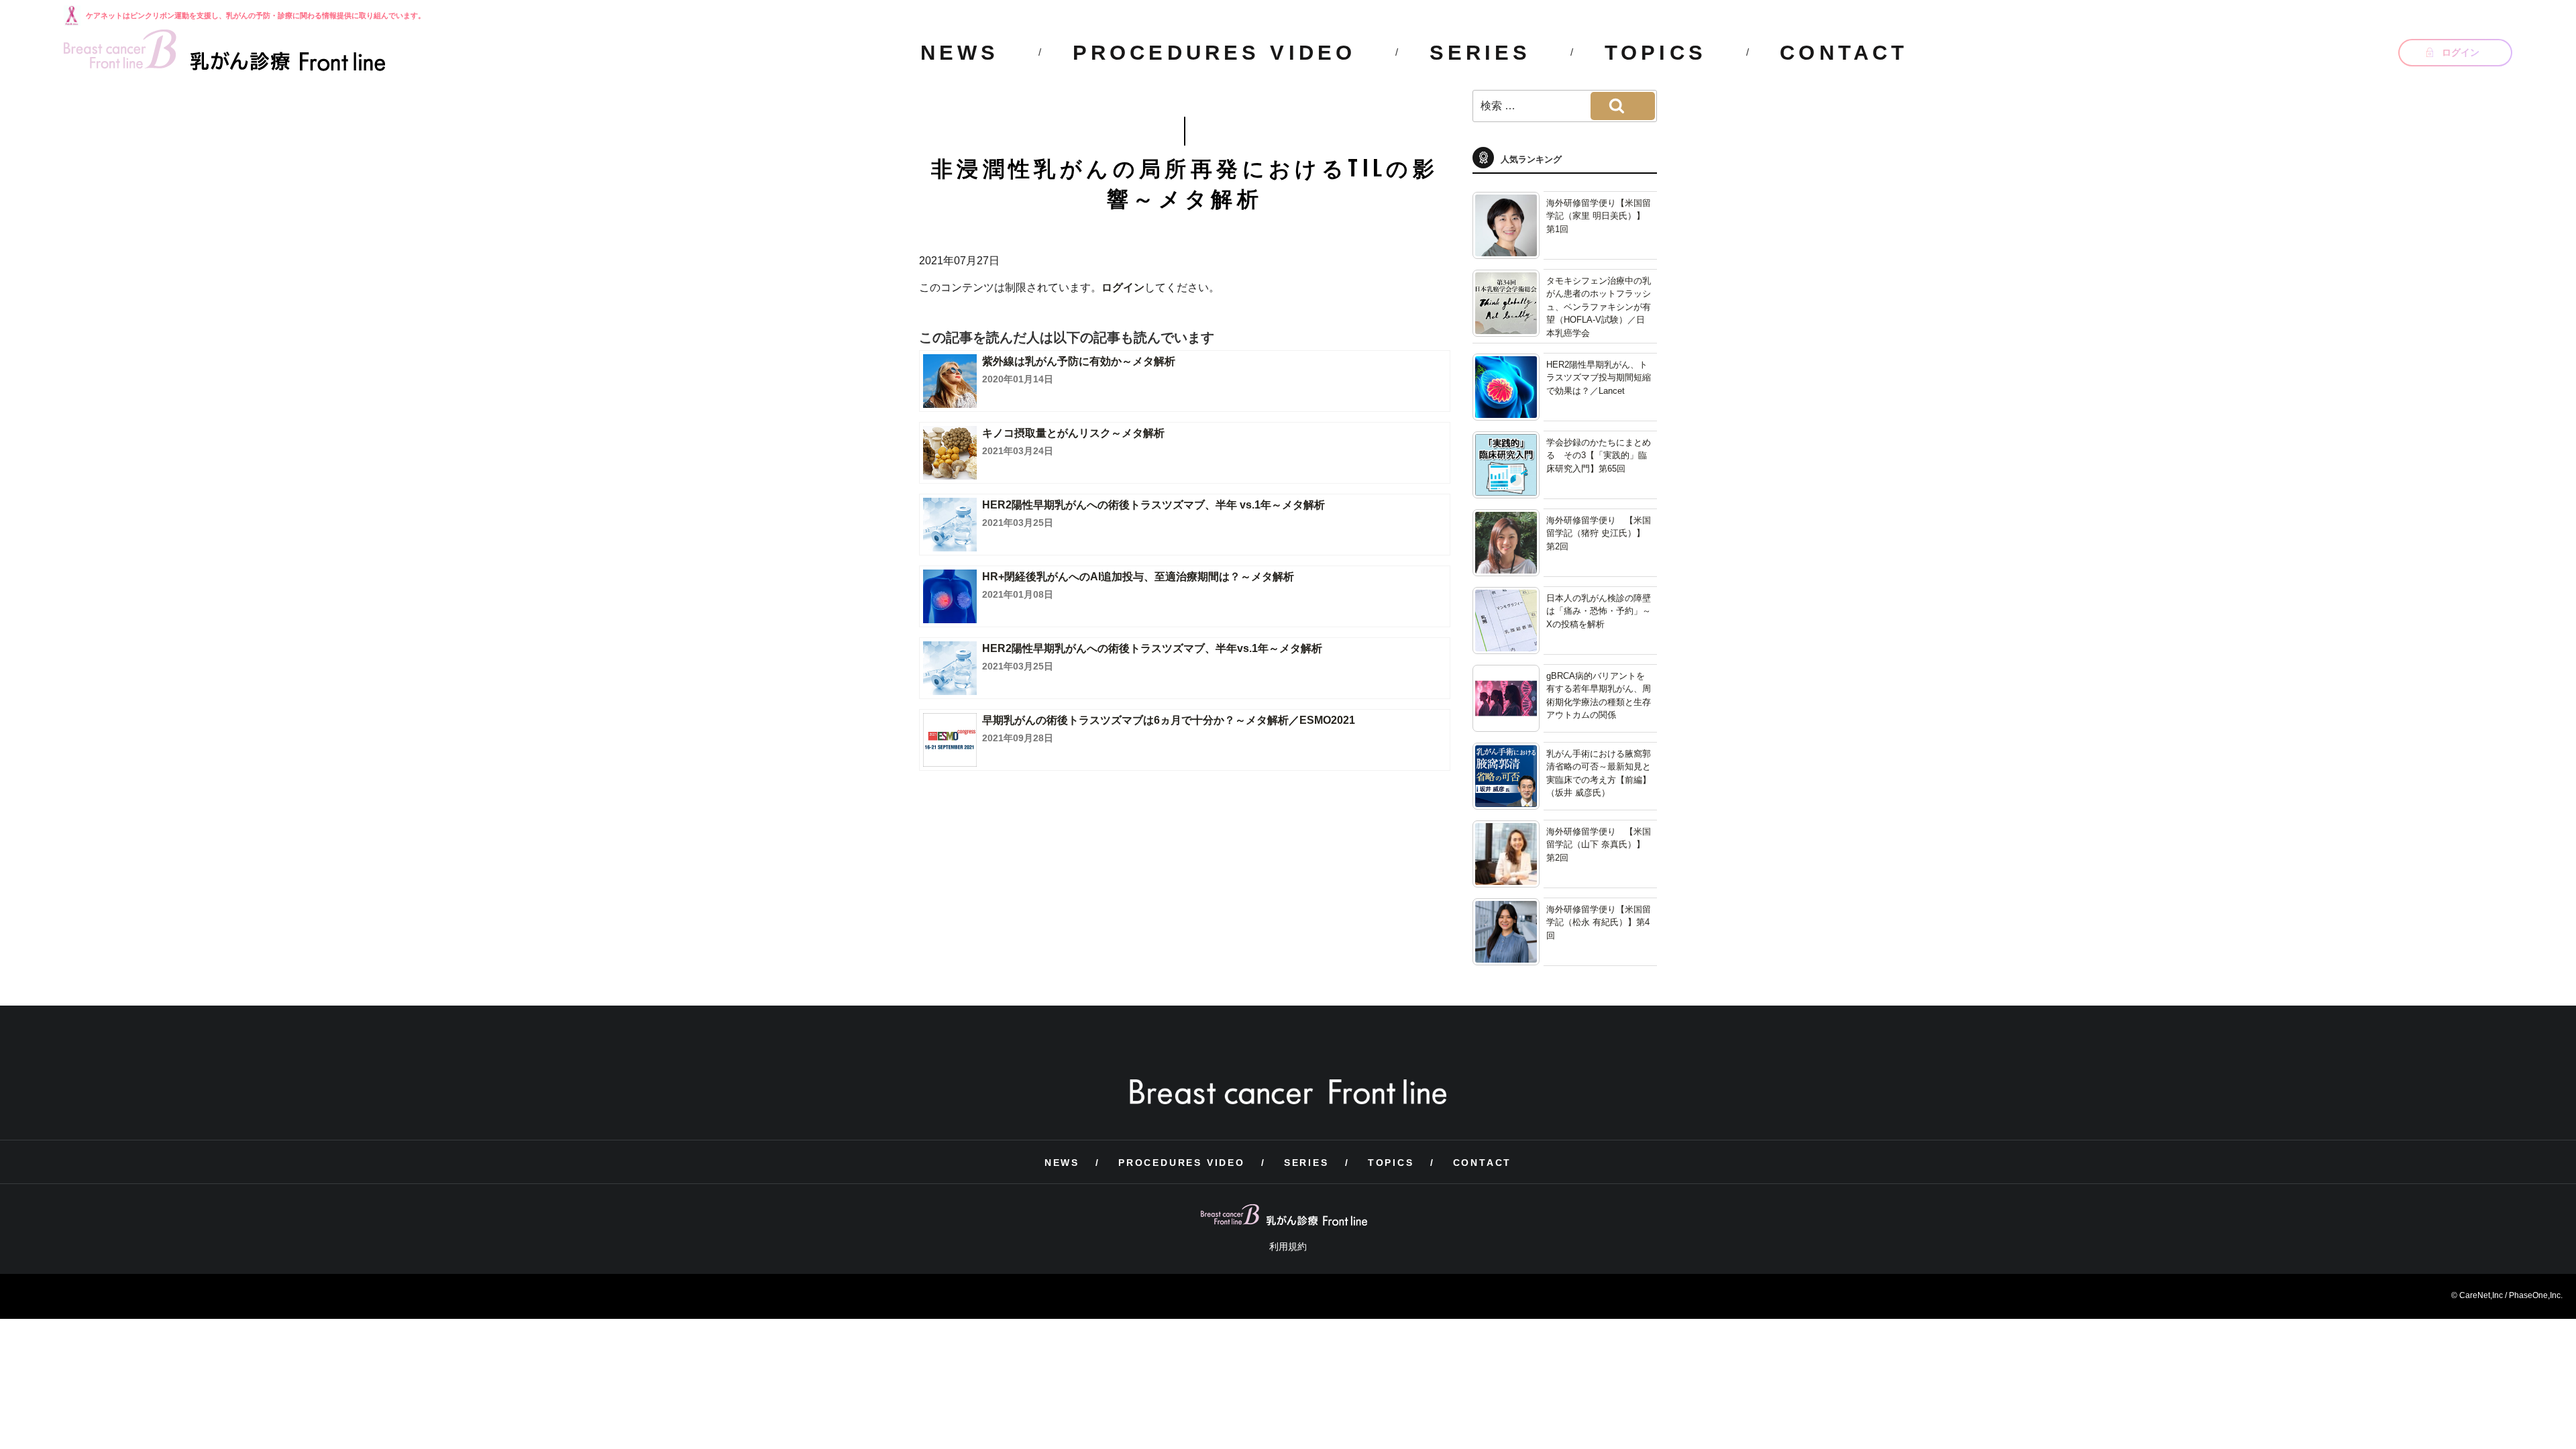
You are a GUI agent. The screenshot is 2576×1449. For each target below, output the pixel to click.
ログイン (1123, 287)
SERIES (1481, 53)
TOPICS (1656, 53)
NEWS (960, 53)
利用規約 (1288, 1246)
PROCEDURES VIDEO (1214, 53)
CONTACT (1844, 53)
